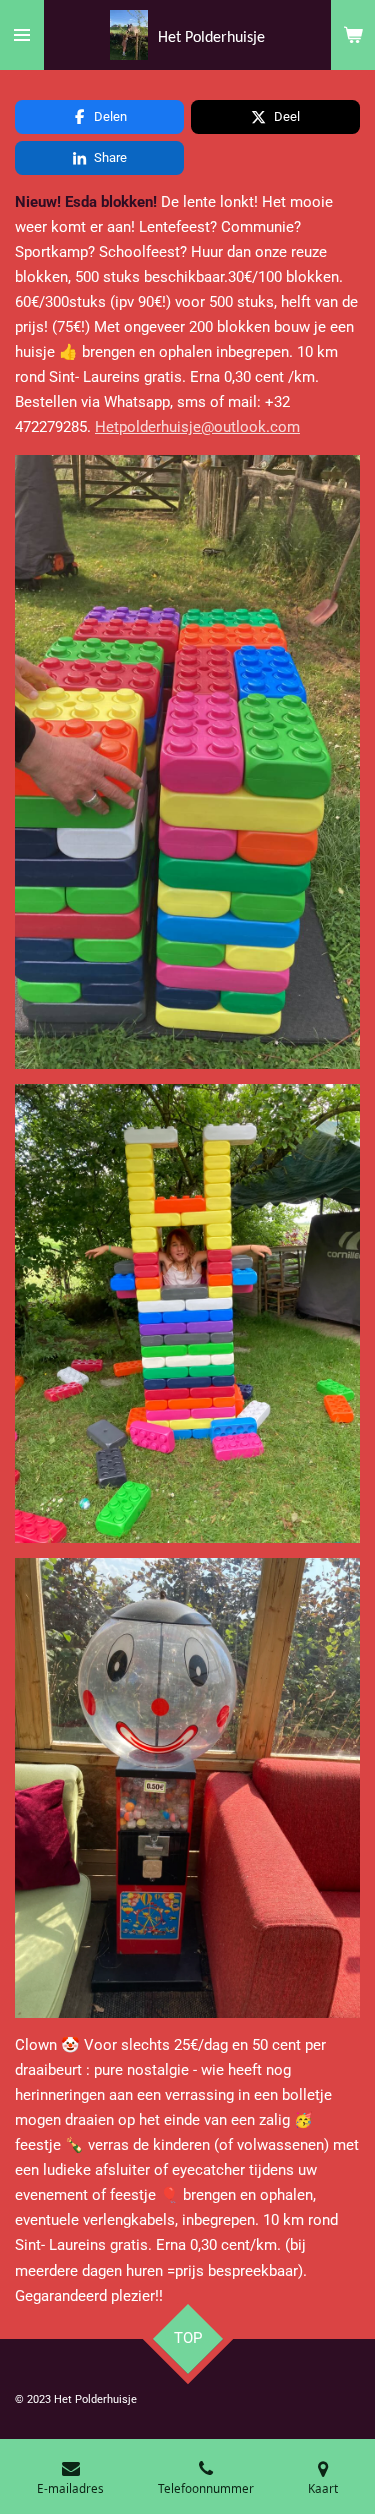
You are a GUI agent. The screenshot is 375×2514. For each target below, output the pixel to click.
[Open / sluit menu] (22, 35)
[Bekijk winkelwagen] (353, 35)
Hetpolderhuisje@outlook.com (197, 427)
